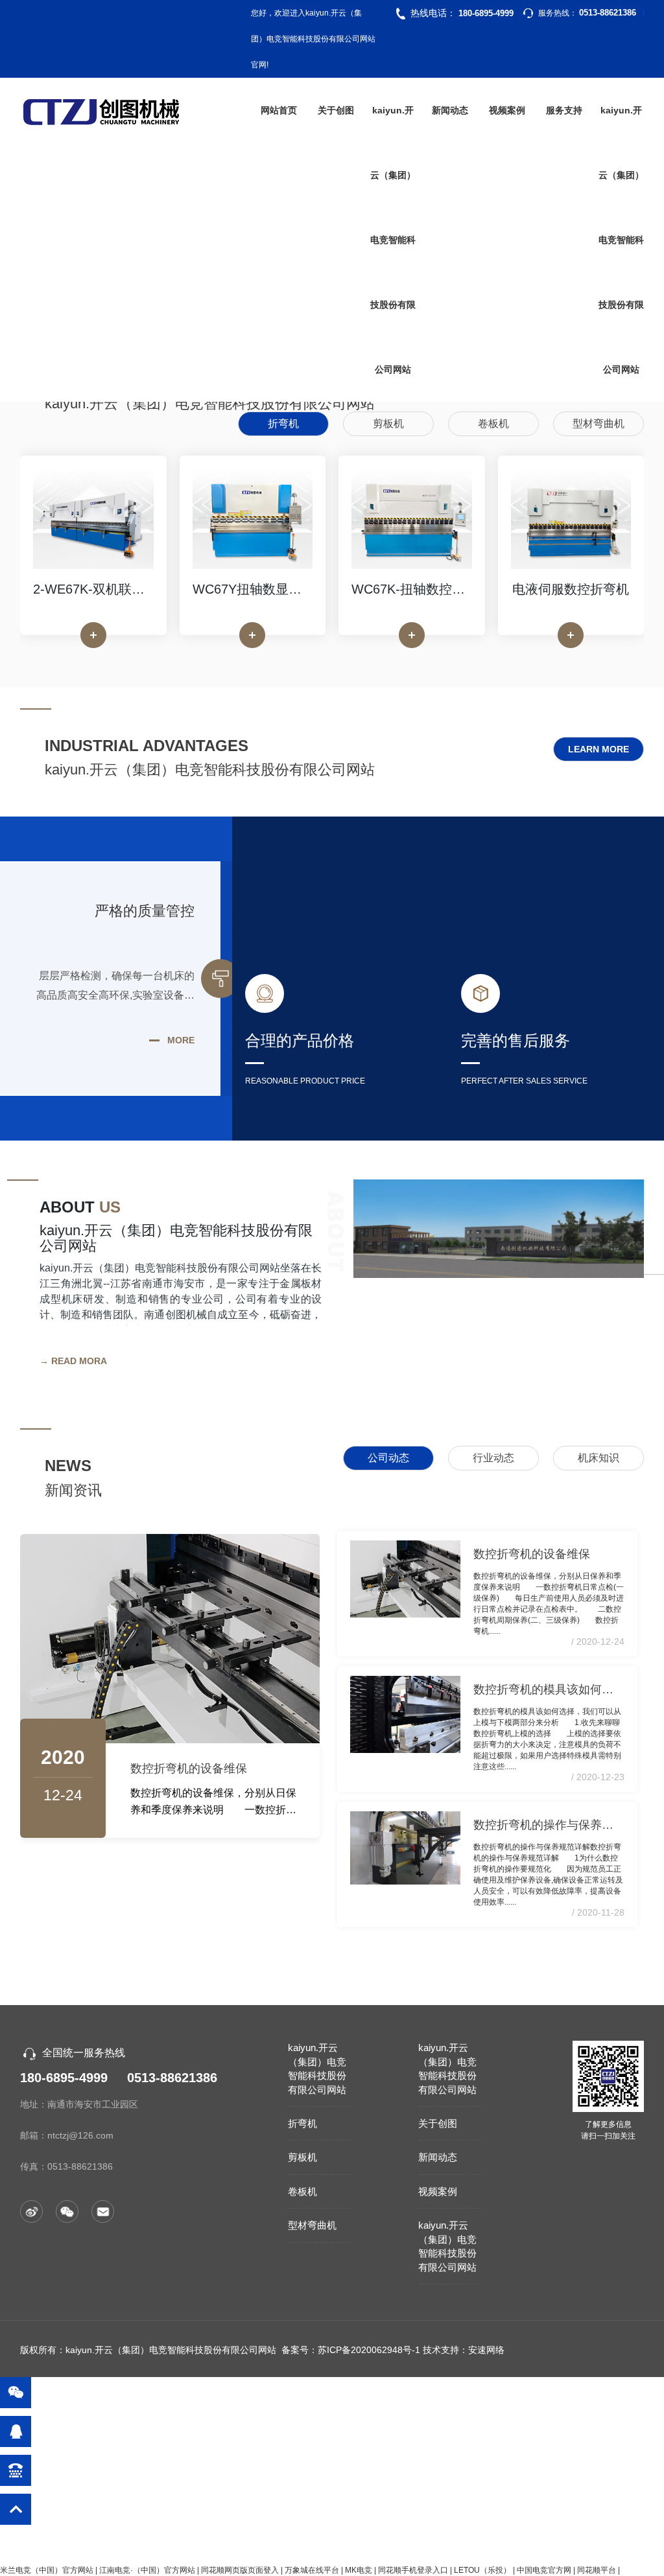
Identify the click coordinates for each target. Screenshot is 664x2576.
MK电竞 (359, 2570)
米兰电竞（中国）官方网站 (47, 2570)
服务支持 (564, 110)
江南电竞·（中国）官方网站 (147, 2570)
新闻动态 (450, 110)
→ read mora (73, 1361)
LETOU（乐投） (482, 2570)
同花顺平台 (597, 2570)
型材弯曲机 (312, 2225)
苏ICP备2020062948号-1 (369, 2350)
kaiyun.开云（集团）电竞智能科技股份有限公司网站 (393, 240)
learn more (599, 749)
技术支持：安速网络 (464, 2350)
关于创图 (336, 110)
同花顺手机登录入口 (413, 2570)
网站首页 (279, 110)
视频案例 (507, 110)
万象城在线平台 (312, 2570)
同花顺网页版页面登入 (240, 2570)
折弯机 (302, 2123)
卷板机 (302, 2191)
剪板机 (302, 2157)
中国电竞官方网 (544, 2570)
